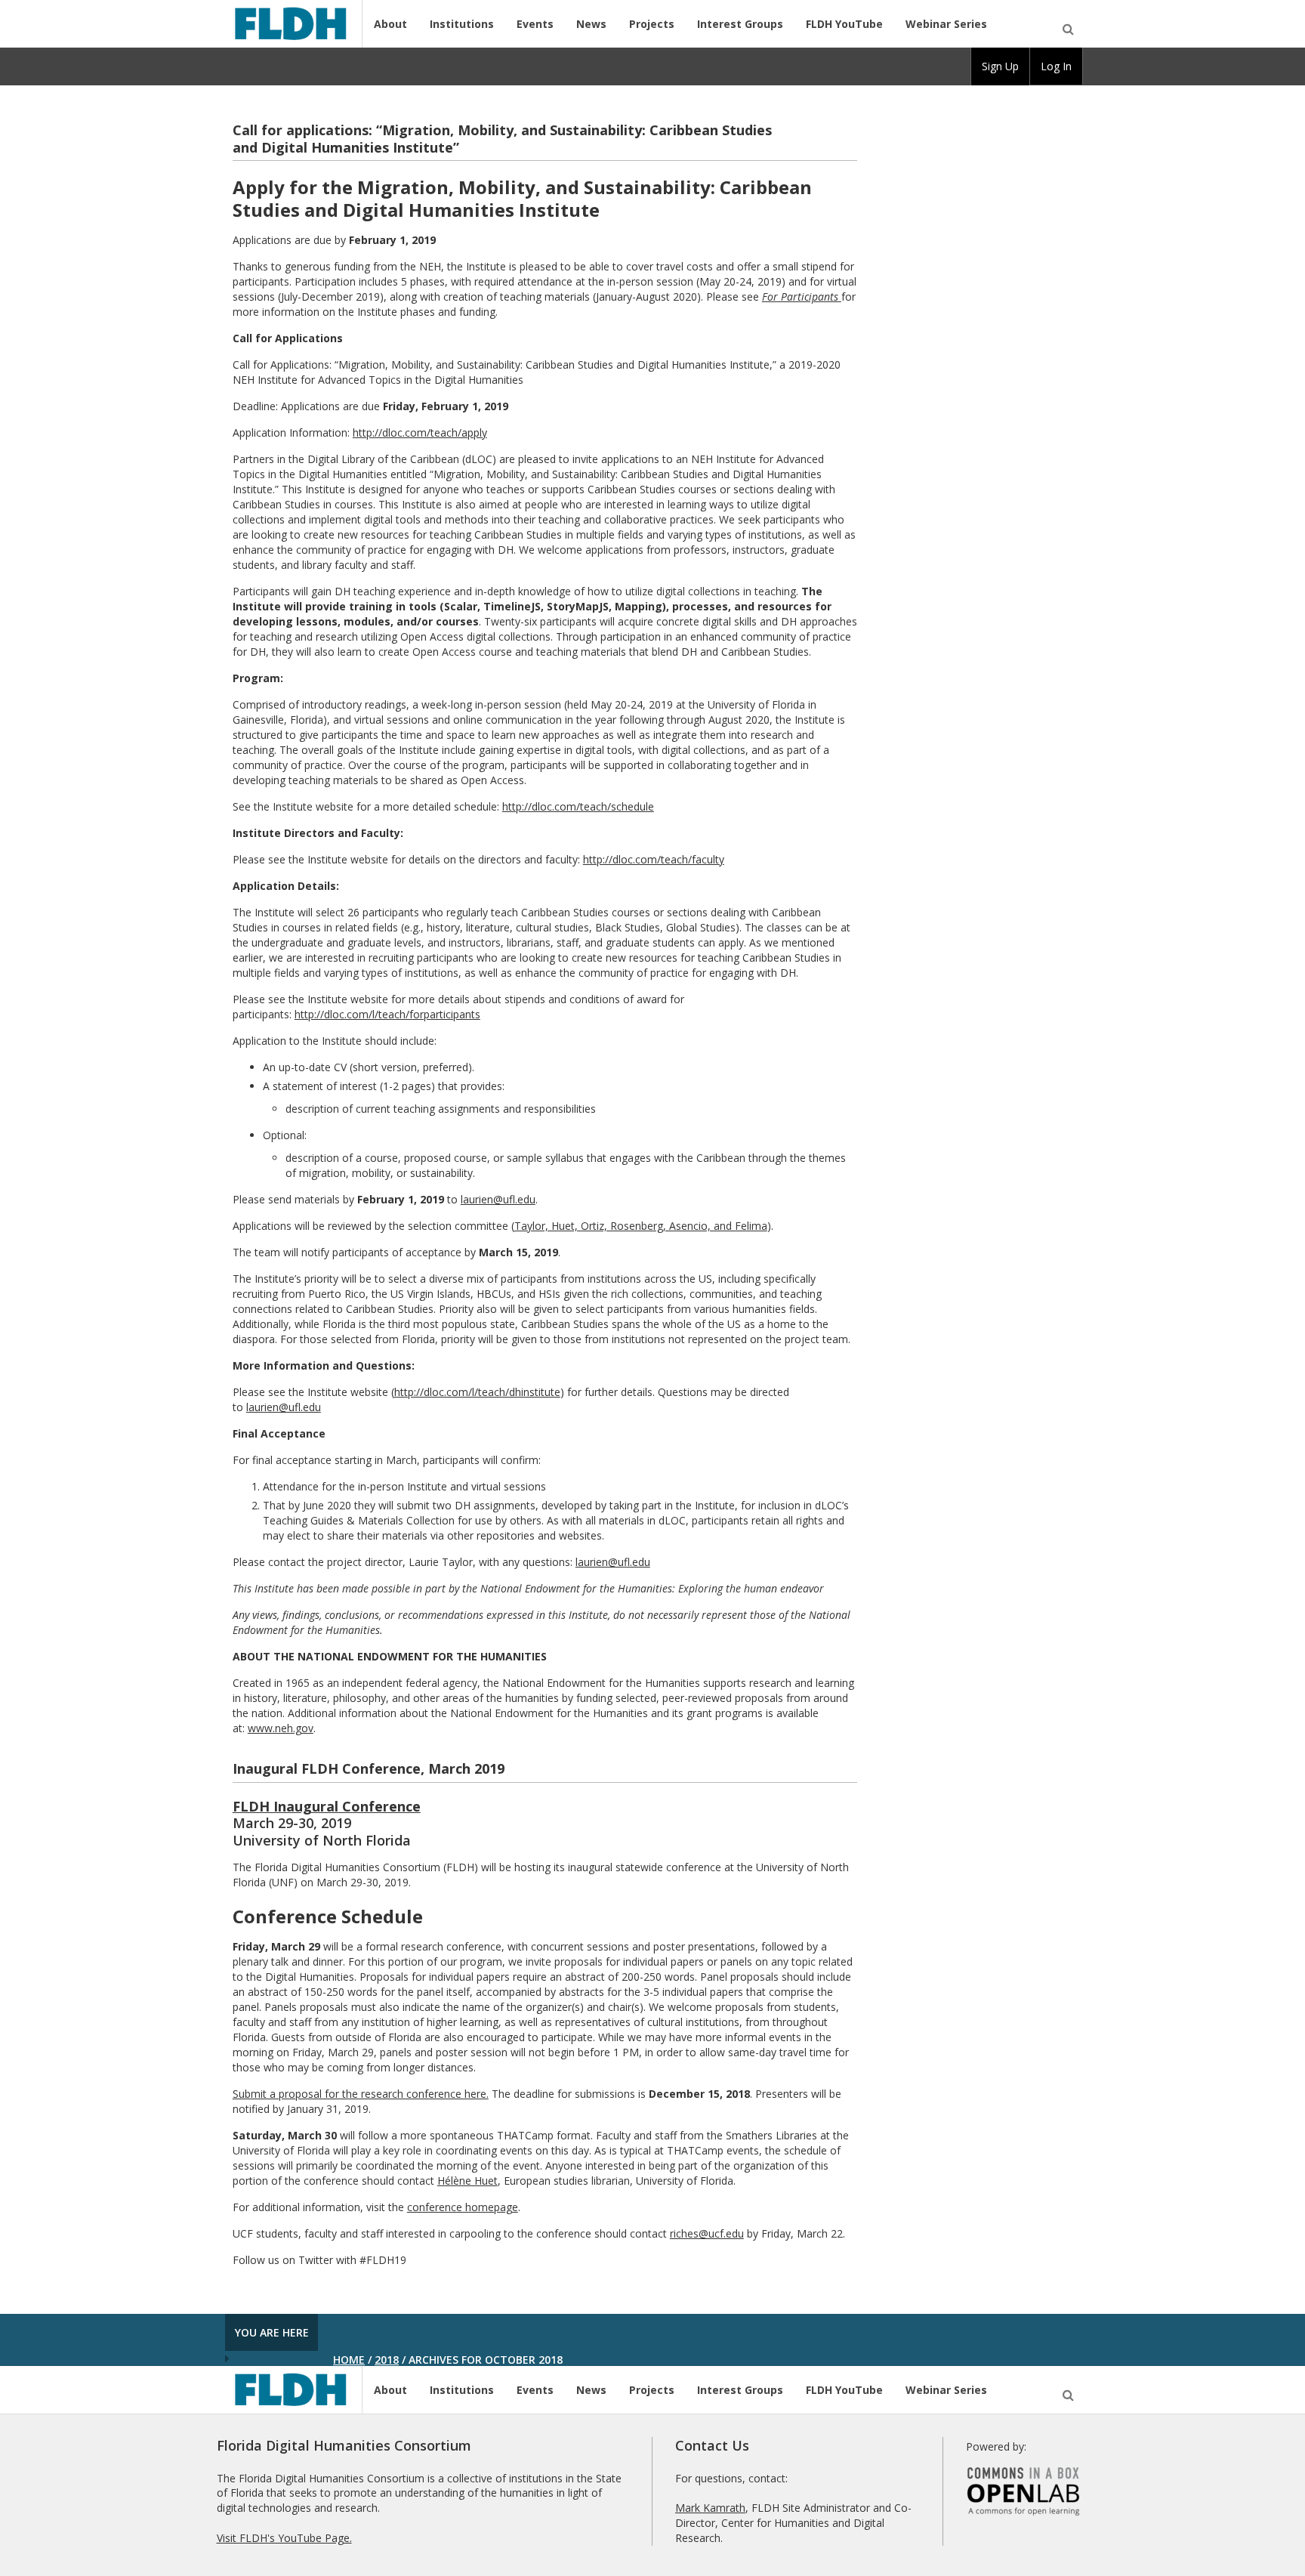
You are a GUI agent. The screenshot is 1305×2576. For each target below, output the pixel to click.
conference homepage (463, 2207)
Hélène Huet (467, 2181)
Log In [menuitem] (1056, 66)
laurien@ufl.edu (498, 1199)
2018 (387, 2360)
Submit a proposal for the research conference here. (361, 2094)
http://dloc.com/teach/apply (420, 432)
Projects (652, 24)
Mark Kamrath (710, 2508)
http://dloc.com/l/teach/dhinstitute (477, 1392)
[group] (1000, 66)
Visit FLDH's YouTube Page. (284, 2538)
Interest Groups (740, 24)
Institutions (462, 24)
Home (349, 2360)
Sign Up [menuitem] (1000, 66)
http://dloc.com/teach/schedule (578, 806)
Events (535, 24)
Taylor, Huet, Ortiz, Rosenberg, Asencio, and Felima (641, 1226)
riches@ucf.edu (707, 2233)
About (390, 24)
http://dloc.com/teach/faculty (654, 859)
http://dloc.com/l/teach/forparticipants (387, 1014)
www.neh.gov (281, 1728)
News (591, 24)
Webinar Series (946, 24)
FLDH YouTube (844, 24)
